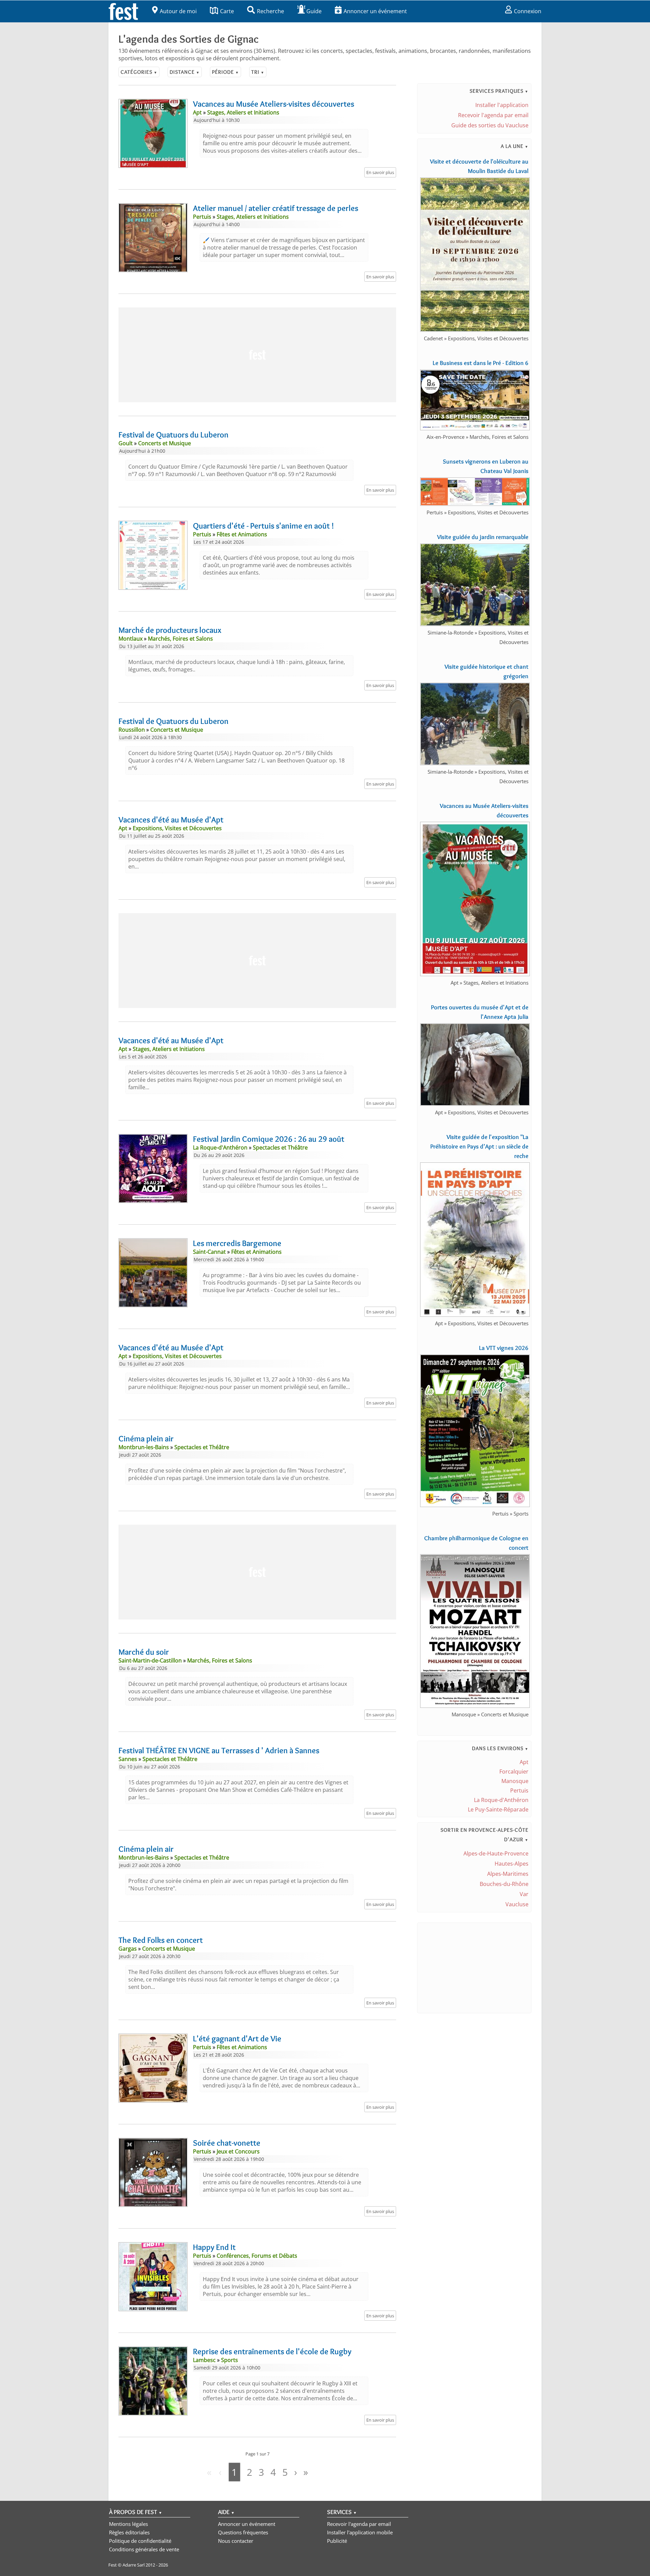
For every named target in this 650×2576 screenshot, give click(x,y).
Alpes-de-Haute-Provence (496, 1853)
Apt (524, 1762)
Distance (185, 72)
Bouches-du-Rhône (504, 1884)
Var (524, 1894)
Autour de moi (178, 11)
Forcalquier (514, 1772)
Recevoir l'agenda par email (493, 115)
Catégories (139, 72)
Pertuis (519, 1790)
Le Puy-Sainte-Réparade (498, 1809)
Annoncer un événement (375, 11)
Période (225, 72)
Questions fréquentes (243, 2532)
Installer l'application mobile (360, 2532)
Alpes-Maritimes (508, 1874)
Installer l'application (502, 105)
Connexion (528, 11)
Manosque (515, 1781)
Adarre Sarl (134, 2565)
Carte (227, 11)
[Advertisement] (257, 355)
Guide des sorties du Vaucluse (490, 125)
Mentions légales (128, 2524)
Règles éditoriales (129, 2532)
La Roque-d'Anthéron (501, 1800)
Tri (258, 72)
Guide (314, 11)
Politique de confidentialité (140, 2541)
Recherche (270, 11)
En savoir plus (380, 172)
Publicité (337, 2541)
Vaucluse (517, 1904)
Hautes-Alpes (512, 1864)
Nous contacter (236, 2541)
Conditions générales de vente (144, 2549)
